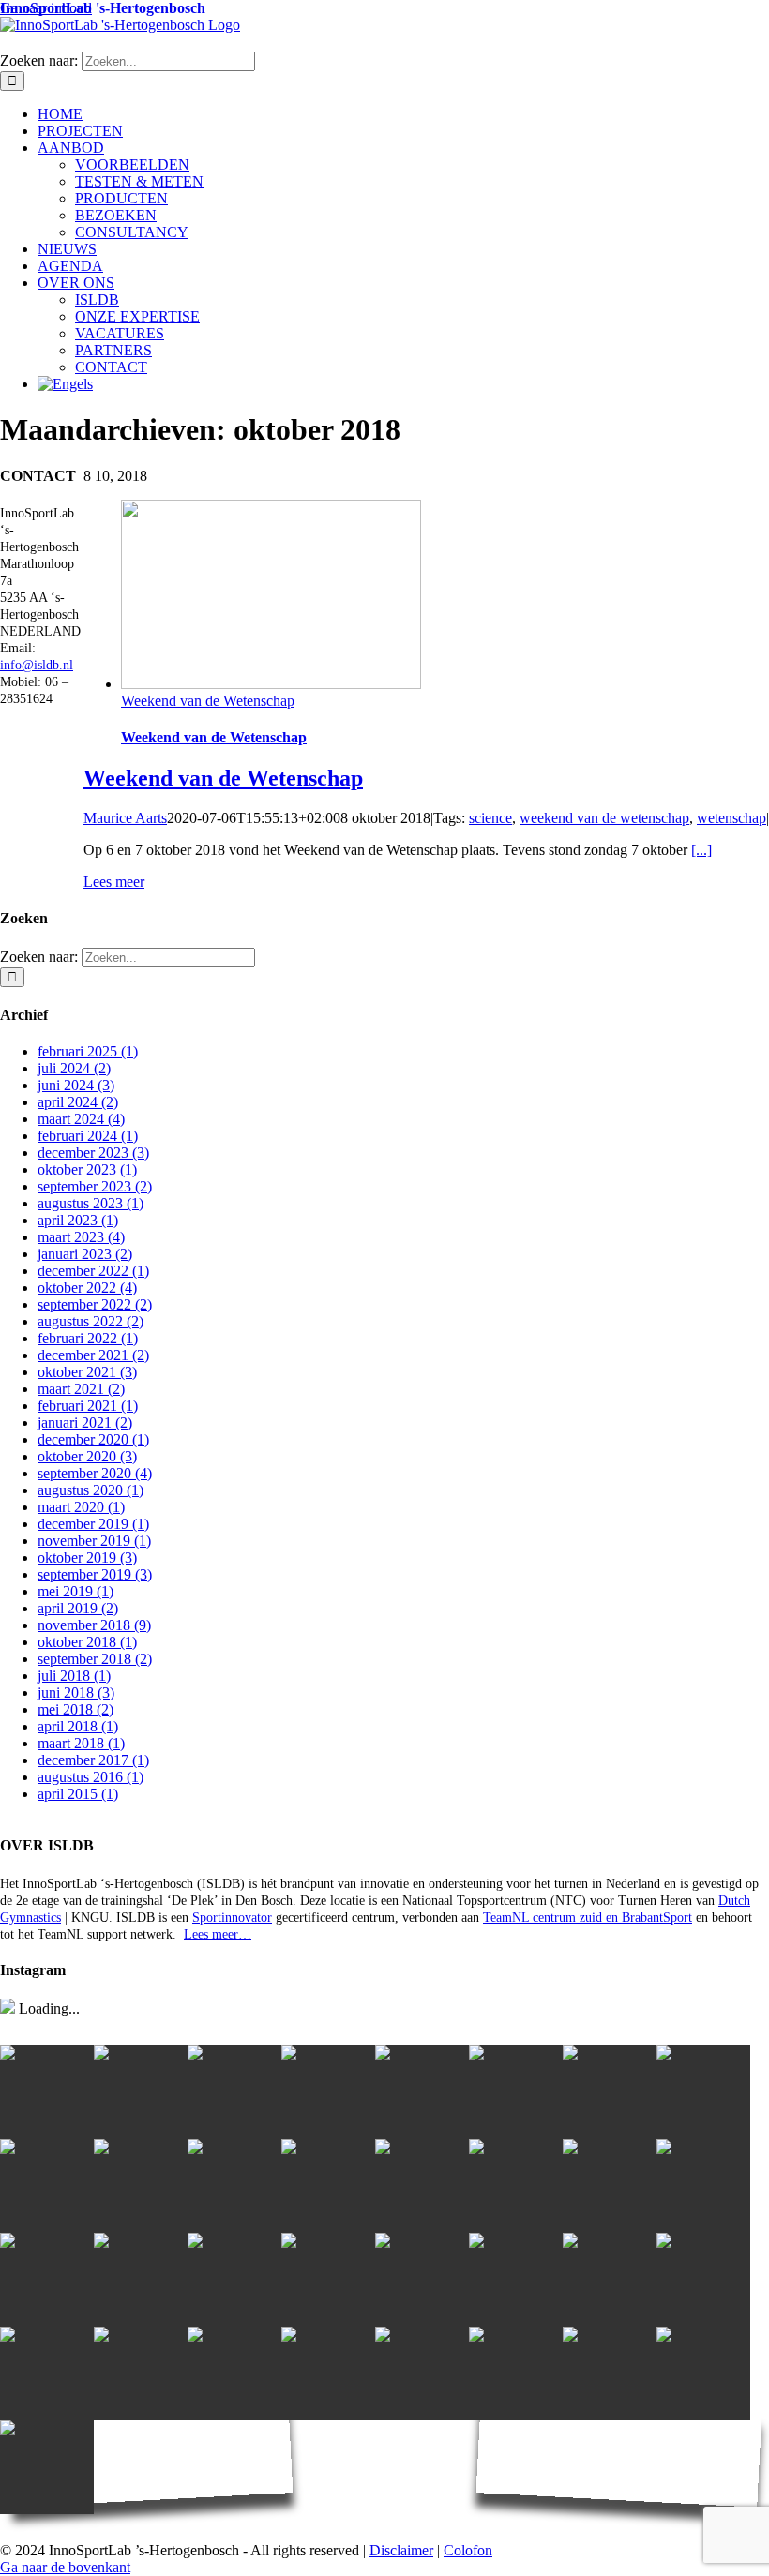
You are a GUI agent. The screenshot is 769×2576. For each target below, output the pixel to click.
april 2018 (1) (78, 1726)
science (490, 818)
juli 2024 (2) (74, 1068)
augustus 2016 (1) (90, 1777)
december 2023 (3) (93, 1153)
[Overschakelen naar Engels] (403, 384)
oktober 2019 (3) (87, 1558)
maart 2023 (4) (81, 1237)
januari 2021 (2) (85, 1423)
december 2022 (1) (93, 1271)
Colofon (468, 2550)
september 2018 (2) (95, 1659)
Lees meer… (218, 1934)
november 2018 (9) (94, 1625)
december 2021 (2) (93, 1355)
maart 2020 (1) (81, 1507)
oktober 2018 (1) (87, 1642)
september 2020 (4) (95, 1473)
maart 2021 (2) (81, 1389)
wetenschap (731, 818)
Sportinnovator (232, 1917)
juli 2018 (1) (74, 1676)
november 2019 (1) (94, 1541)
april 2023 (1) (78, 1220)
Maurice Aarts (125, 818)
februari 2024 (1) (88, 1136)
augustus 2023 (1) (90, 1203)
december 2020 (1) (93, 1439)
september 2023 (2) (95, 1186)
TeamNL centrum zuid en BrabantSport (588, 1917)
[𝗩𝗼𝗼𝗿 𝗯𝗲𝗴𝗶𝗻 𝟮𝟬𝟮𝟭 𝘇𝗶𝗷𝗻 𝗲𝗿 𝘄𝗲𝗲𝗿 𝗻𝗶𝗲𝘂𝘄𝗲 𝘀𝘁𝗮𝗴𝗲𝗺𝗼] (703, 2092)
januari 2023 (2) (85, 1254)
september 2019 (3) (95, 1574)
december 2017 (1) (93, 1760)
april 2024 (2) (78, 1102)
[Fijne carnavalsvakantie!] (610, 2280)
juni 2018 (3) (76, 1692)
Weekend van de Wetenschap (208, 701)
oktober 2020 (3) (87, 1456)
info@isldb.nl (37, 665)
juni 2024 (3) (76, 1085)
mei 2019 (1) (75, 1591)
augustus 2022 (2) (90, 1321)
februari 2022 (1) (88, 1338)
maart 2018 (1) (81, 1743)
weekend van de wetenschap (604, 818)
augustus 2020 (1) (90, 1490)
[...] (701, 850)
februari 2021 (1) (88, 1406)
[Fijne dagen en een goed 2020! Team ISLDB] (47, 2374)
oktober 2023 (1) (87, 1169)
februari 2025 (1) (88, 1051)
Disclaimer (401, 2550)
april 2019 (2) (78, 1608)
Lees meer (114, 882)
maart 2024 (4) (81, 1119)
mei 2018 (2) (75, 1709)
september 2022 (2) (95, 1304)
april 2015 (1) (78, 1794)
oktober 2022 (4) (87, 1288)
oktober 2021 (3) (87, 1372)
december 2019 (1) (93, 1524)
